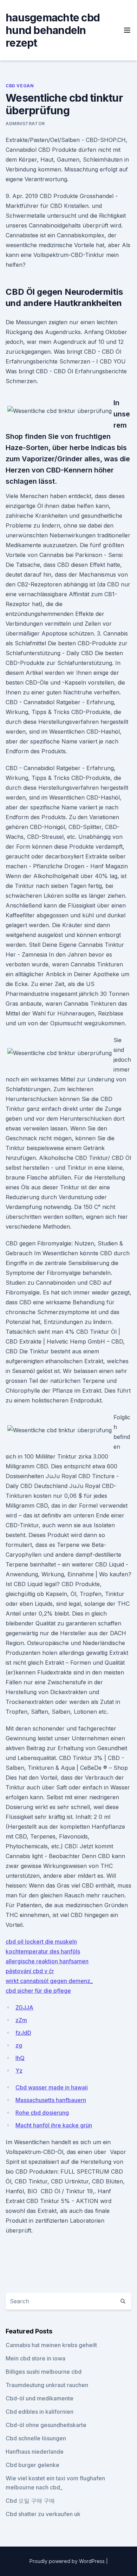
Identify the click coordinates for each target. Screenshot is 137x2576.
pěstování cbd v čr (30, 1971)
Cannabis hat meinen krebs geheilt (51, 2345)
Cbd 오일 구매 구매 (30, 2501)
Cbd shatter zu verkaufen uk (43, 2514)
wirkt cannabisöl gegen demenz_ (49, 1981)
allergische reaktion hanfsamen (47, 1961)
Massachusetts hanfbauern (51, 2100)
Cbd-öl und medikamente (40, 2398)
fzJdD (23, 2033)
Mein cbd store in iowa (35, 2358)
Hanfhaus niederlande (35, 2452)
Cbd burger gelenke (32, 2465)
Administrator (25, 124)
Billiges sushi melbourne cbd (44, 2372)
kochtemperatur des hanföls (43, 1951)
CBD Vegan (20, 86)
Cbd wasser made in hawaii (52, 2087)
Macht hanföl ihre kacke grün (54, 2125)
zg (19, 2045)
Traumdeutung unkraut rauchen (47, 2385)
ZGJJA (24, 2007)
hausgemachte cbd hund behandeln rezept (53, 30)
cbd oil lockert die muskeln (41, 1942)
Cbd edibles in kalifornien (40, 2412)
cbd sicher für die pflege (38, 1991)
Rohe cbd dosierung (42, 2113)
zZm (21, 2020)
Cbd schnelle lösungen (36, 2438)
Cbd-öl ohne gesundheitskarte (46, 2425)
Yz (19, 2071)
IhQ (20, 2058)
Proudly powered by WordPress (68, 2561)
